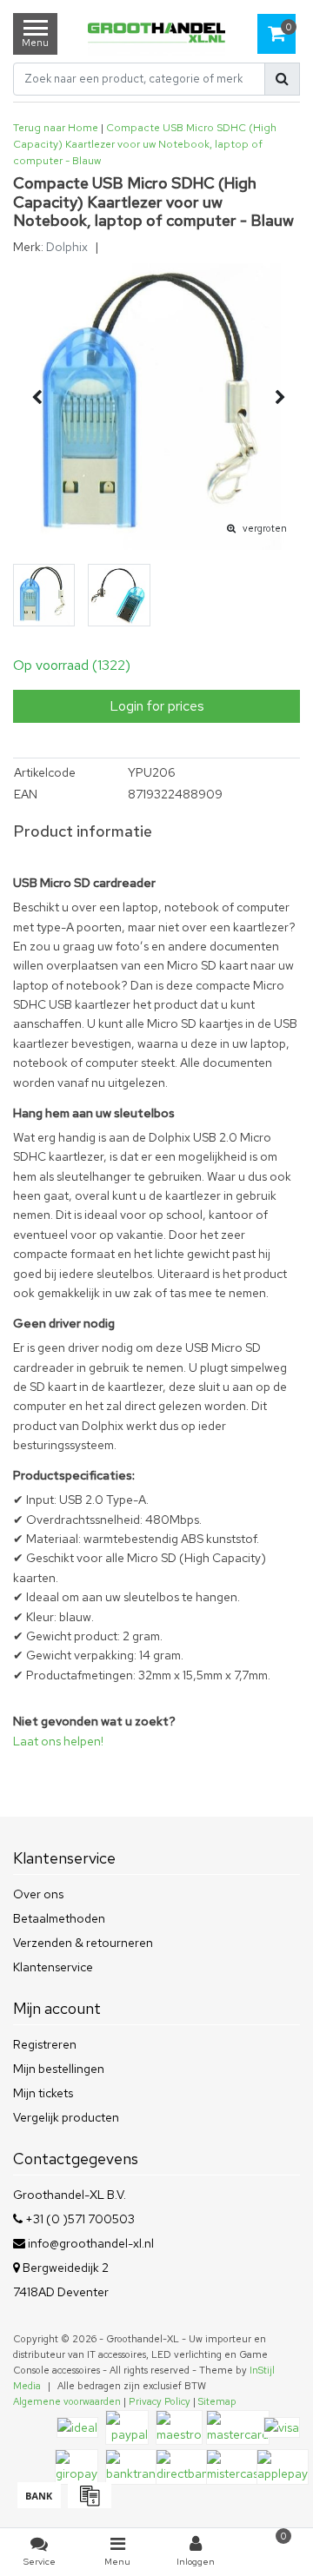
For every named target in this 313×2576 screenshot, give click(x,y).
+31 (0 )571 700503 (79, 2219)
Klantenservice (53, 1967)
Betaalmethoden (59, 1918)
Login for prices (157, 706)
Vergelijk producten (66, 2117)
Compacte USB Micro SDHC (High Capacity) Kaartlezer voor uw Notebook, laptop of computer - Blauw (145, 144)
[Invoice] (87, 2504)
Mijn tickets (43, 2093)
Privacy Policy (160, 2401)
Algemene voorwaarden (67, 2401)
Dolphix (67, 247)
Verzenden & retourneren (83, 1943)
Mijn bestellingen (59, 2069)
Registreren (45, 2044)
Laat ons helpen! (58, 1741)
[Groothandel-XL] (156, 34)
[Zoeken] (282, 79)
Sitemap (217, 2401)
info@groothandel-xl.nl (91, 2243)
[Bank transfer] (38, 2504)
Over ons (38, 1894)
